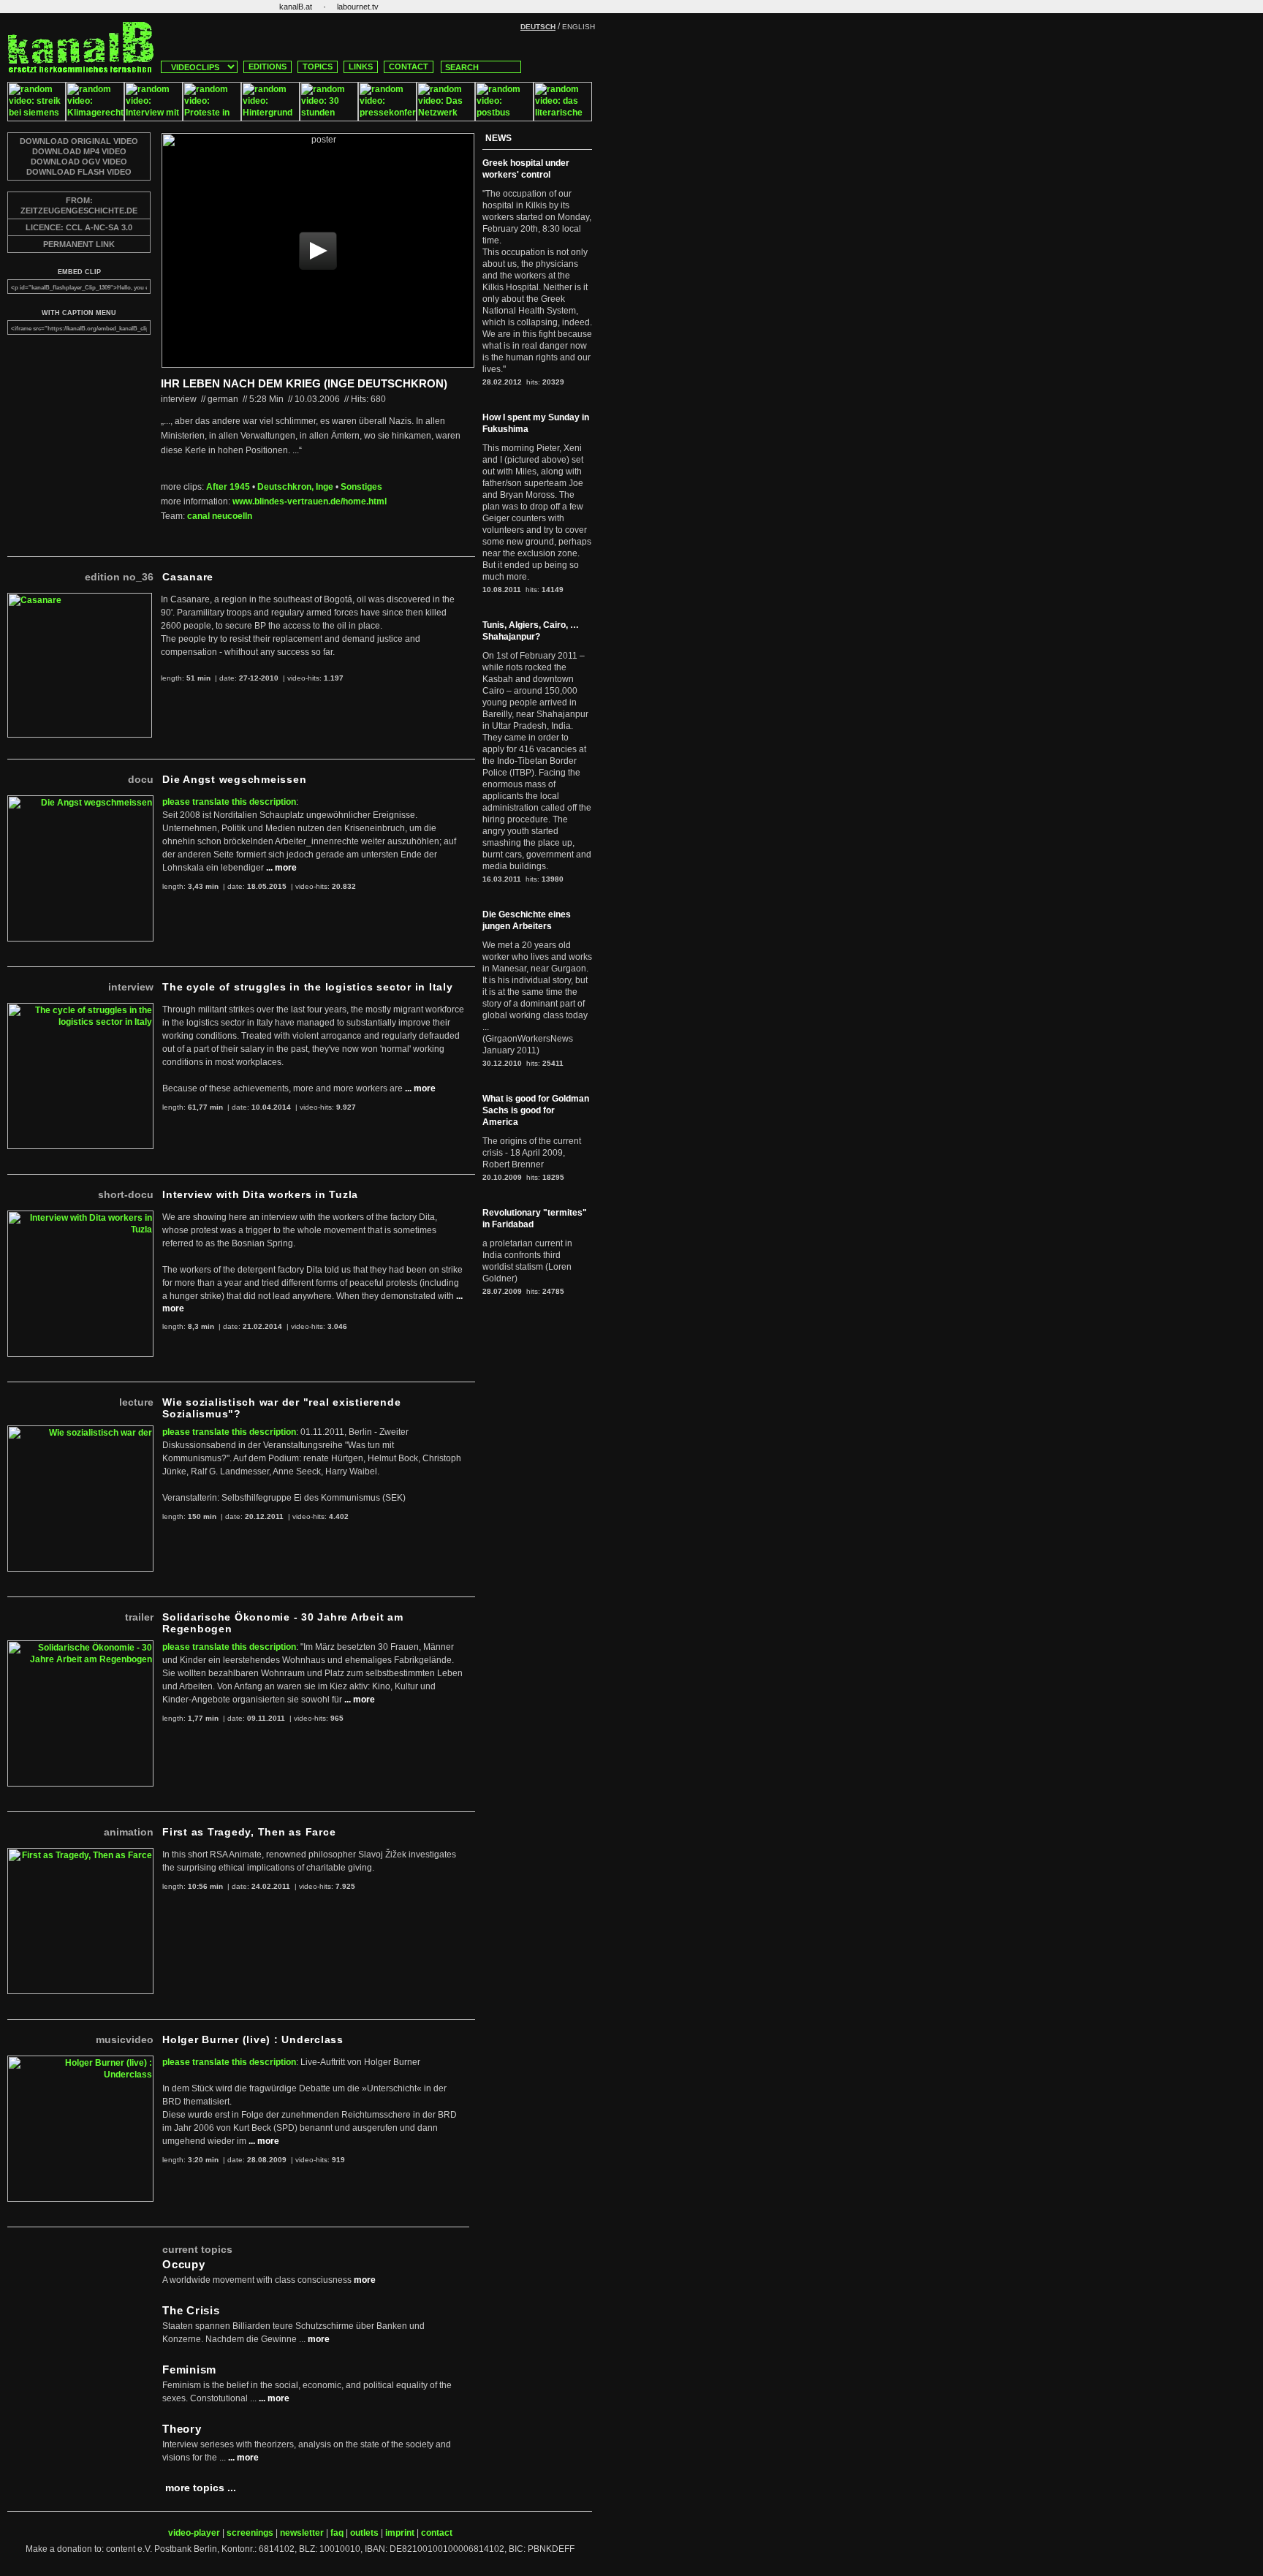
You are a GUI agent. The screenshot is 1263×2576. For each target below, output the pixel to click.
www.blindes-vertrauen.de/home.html (310, 501)
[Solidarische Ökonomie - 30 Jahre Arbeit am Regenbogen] (80, 1646)
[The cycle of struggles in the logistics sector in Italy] (80, 1009)
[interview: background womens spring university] (270, 118)
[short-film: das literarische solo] (563, 118)
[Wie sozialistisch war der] (80, 1431)
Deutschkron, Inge (295, 487)
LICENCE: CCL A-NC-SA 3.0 (79, 227)
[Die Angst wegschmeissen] (80, 801)
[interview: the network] (446, 118)
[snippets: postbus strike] (504, 118)
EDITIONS (268, 67)
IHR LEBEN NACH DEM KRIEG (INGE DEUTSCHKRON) (304, 383)
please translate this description (229, 802)
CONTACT (409, 67)
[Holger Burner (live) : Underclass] (80, 2061)
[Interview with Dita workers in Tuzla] (80, 1216)
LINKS (361, 67)
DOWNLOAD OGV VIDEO (79, 162)
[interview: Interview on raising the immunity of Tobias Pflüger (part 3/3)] (153, 118)
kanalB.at (296, 7)
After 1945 (228, 487)
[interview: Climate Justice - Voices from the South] (95, 118)
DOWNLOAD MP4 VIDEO (79, 151)
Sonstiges (361, 487)
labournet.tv (358, 7)
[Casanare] (80, 599)
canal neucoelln (220, 516)
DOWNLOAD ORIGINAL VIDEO (79, 141)
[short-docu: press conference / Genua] (387, 118)
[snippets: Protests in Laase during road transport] (212, 118)
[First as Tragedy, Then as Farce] (80, 1854)
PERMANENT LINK (79, 244)
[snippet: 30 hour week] (329, 118)
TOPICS (318, 67)
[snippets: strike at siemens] (37, 118)
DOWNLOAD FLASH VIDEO (79, 172)
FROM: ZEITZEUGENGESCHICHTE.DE (79, 205)
